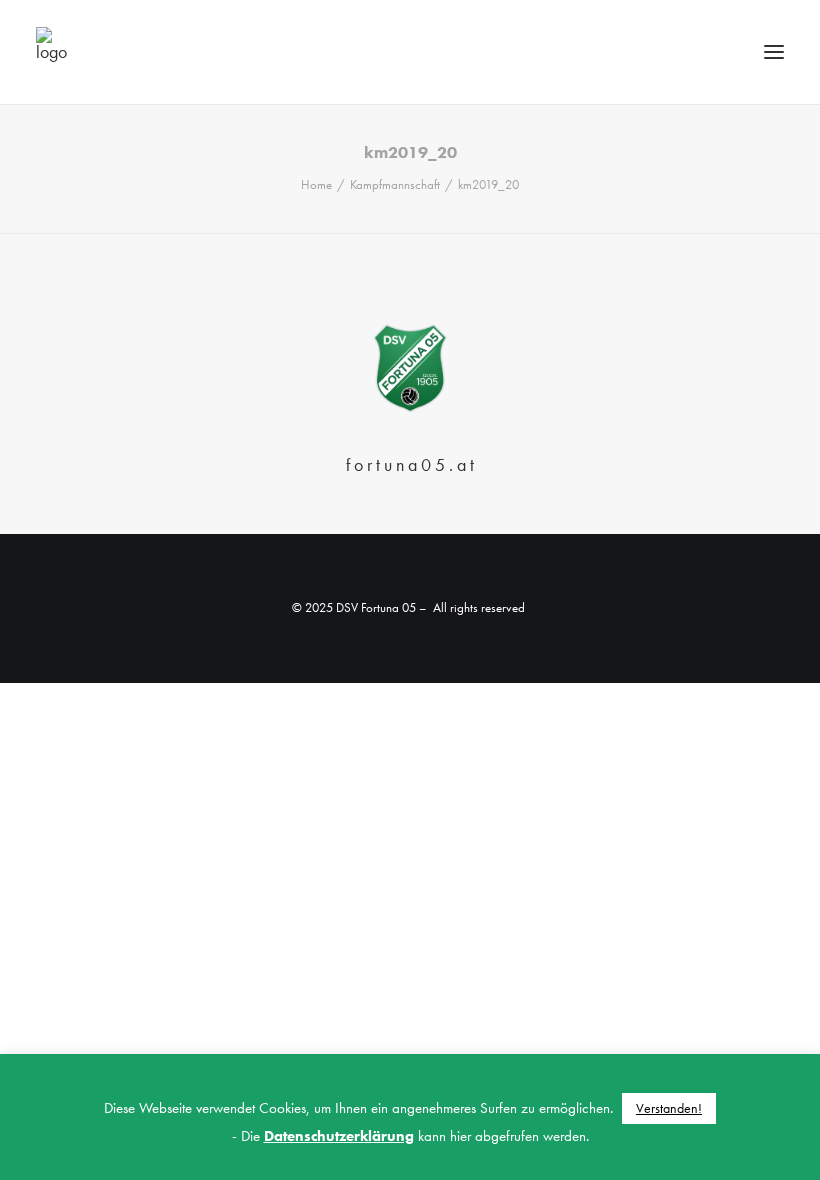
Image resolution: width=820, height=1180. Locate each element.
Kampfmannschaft (395, 184)
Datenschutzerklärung (339, 1136)
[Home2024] (410, 368)
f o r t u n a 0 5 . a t (410, 464)
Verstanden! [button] (669, 1108)
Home (316, 184)
